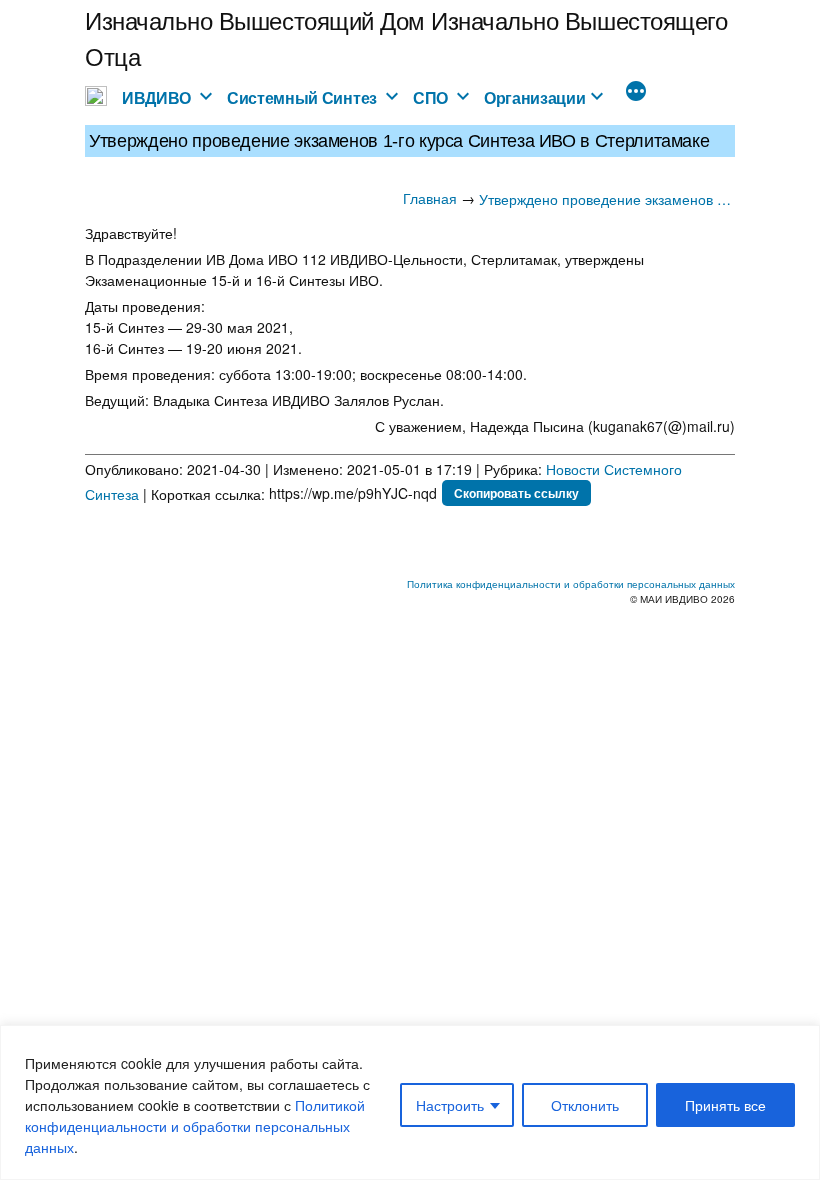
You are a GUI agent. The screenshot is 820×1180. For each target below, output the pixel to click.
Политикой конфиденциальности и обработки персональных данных (195, 1126)
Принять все (725, 1105)
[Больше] (636, 93)
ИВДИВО (156, 97)
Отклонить (585, 1105)
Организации (535, 97)
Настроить (450, 1105)
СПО (430, 97)
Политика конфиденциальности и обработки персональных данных (571, 584)
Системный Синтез (302, 97)
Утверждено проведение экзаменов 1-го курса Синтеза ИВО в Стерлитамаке (607, 199)
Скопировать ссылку (516, 493)
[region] (410, 1102)
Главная (430, 198)
